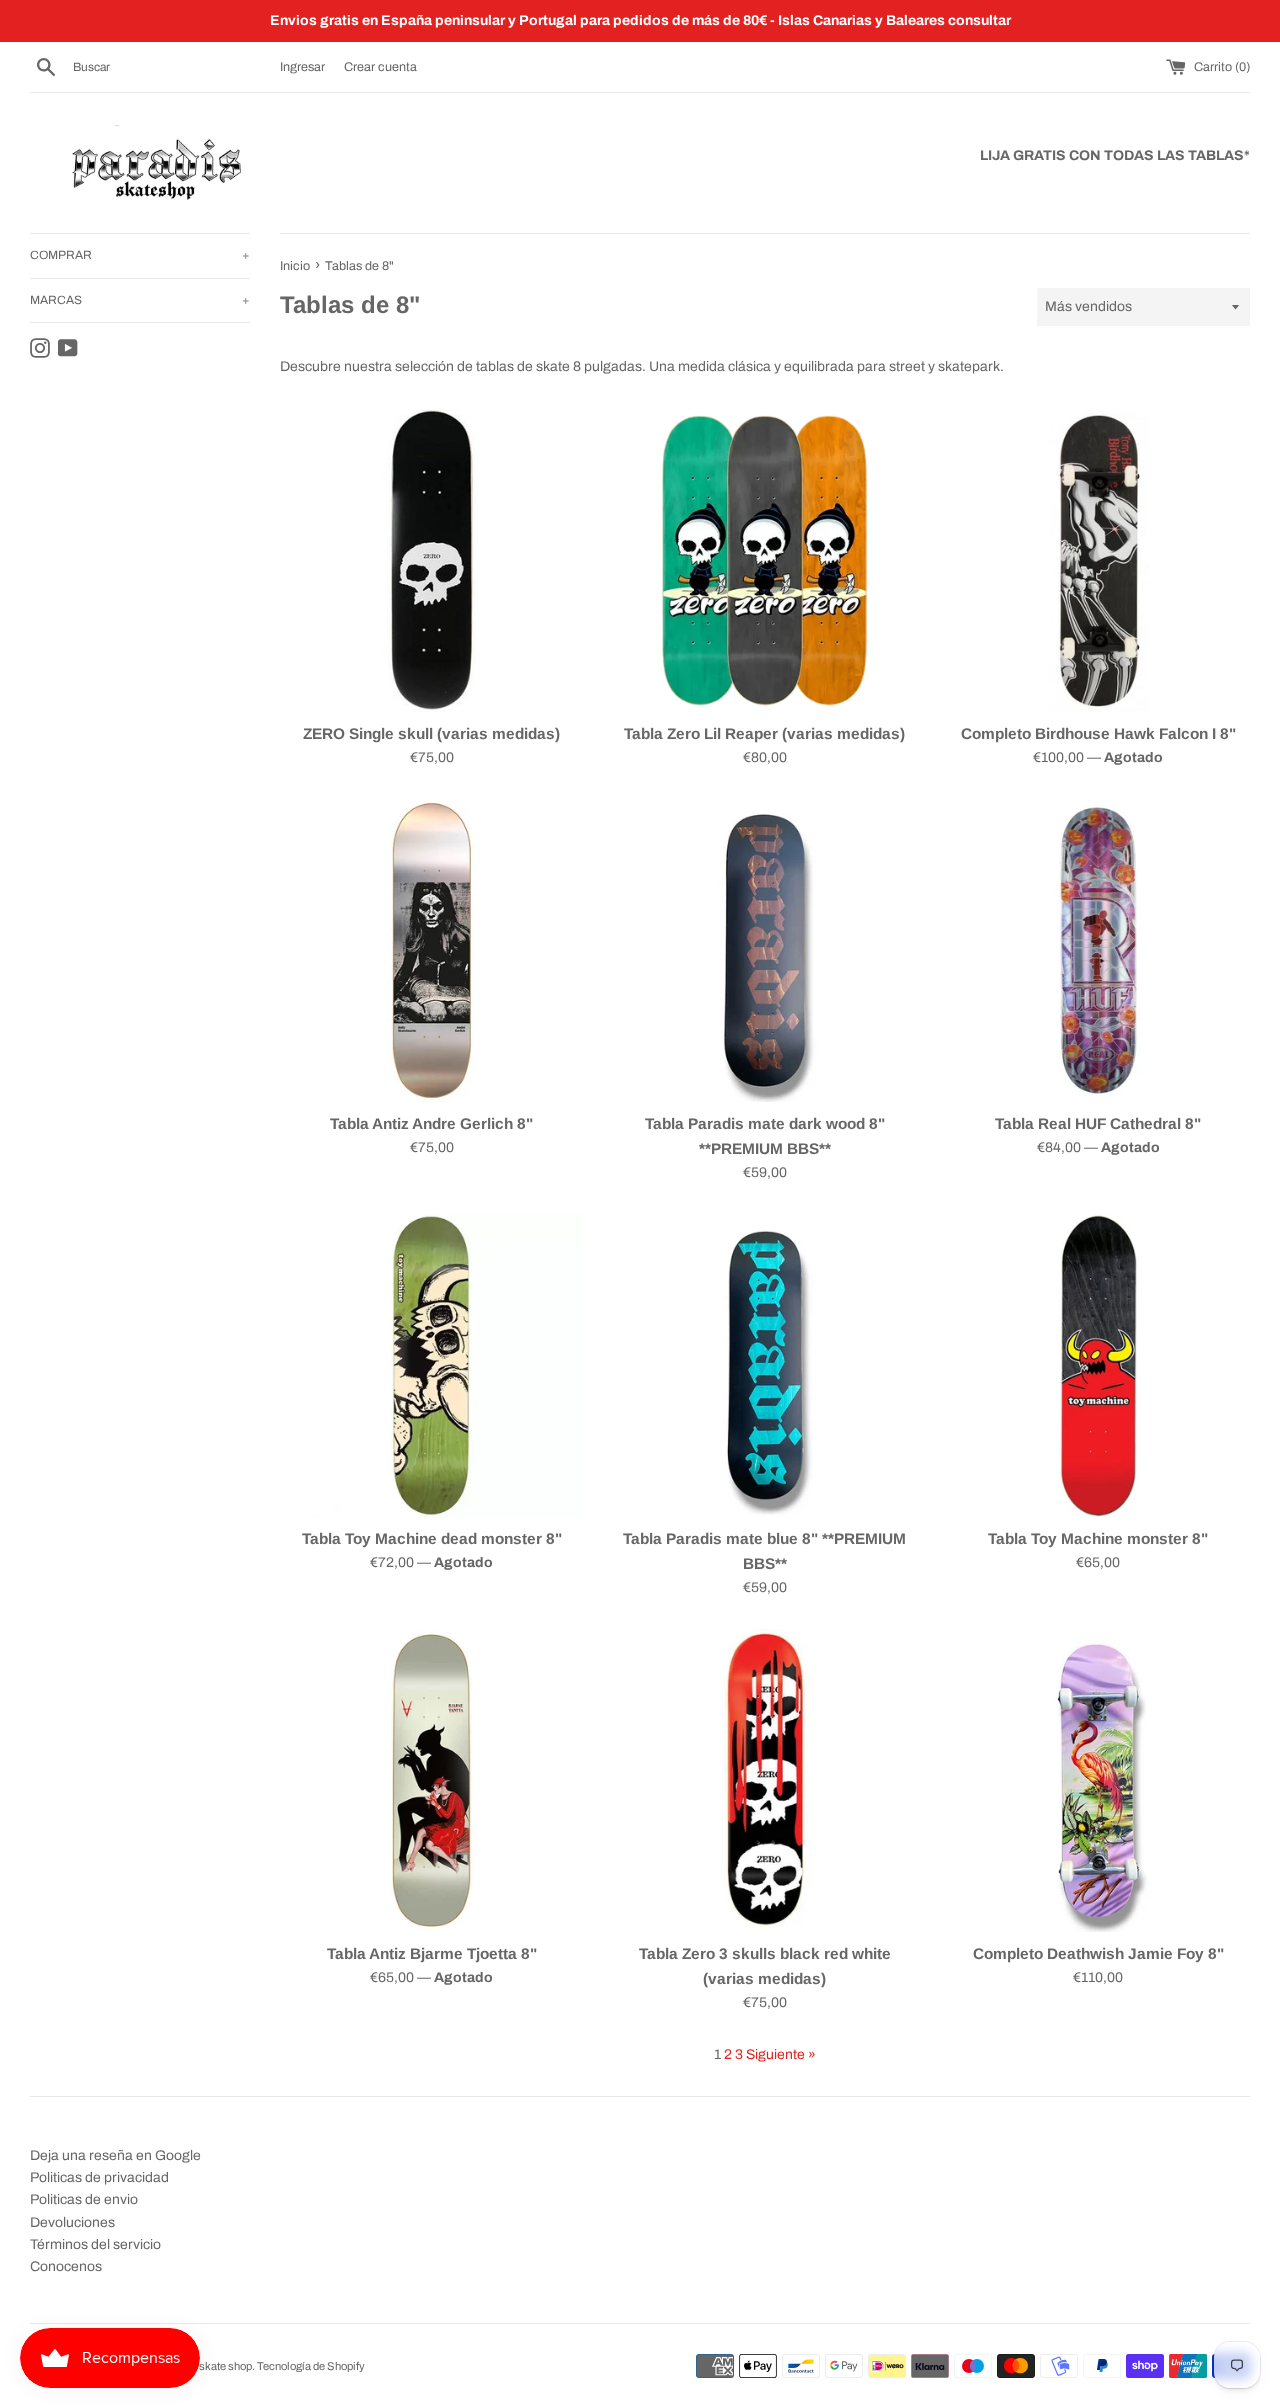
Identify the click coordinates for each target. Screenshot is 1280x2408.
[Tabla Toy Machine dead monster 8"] (431, 1365)
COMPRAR (140, 255)
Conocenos (66, 2266)
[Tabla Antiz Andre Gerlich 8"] (431, 950)
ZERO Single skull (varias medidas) (431, 733)
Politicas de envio (84, 2199)
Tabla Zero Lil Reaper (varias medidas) (764, 733)
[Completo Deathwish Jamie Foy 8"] (1098, 1780)
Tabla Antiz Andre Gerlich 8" (431, 1123)
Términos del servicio (95, 2244)
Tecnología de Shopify (311, 2366)
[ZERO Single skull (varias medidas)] (431, 560)
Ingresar (302, 67)
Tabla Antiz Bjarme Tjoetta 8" (432, 1953)
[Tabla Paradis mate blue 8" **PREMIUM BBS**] (764, 1365)
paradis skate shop (206, 2366)
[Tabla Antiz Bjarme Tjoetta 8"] (431, 1780)
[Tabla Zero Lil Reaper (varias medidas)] (764, 560)
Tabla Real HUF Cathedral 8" (1098, 1123)
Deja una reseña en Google (115, 2155)
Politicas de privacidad (99, 2177)
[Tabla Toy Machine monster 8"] (1098, 1365)
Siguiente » (781, 2054)
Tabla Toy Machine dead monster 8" (432, 1538)
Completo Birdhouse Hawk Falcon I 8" (1098, 733)
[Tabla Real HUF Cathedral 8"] (1098, 950)
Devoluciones (72, 2222)
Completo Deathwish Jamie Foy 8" (1098, 1953)
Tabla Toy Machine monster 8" (1098, 1538)
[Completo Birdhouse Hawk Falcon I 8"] (1098, 560)
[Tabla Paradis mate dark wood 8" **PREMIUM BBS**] (764, 950)
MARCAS (140, 300)
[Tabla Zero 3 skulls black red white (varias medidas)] (764, 1780)
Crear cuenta (380, 67)
